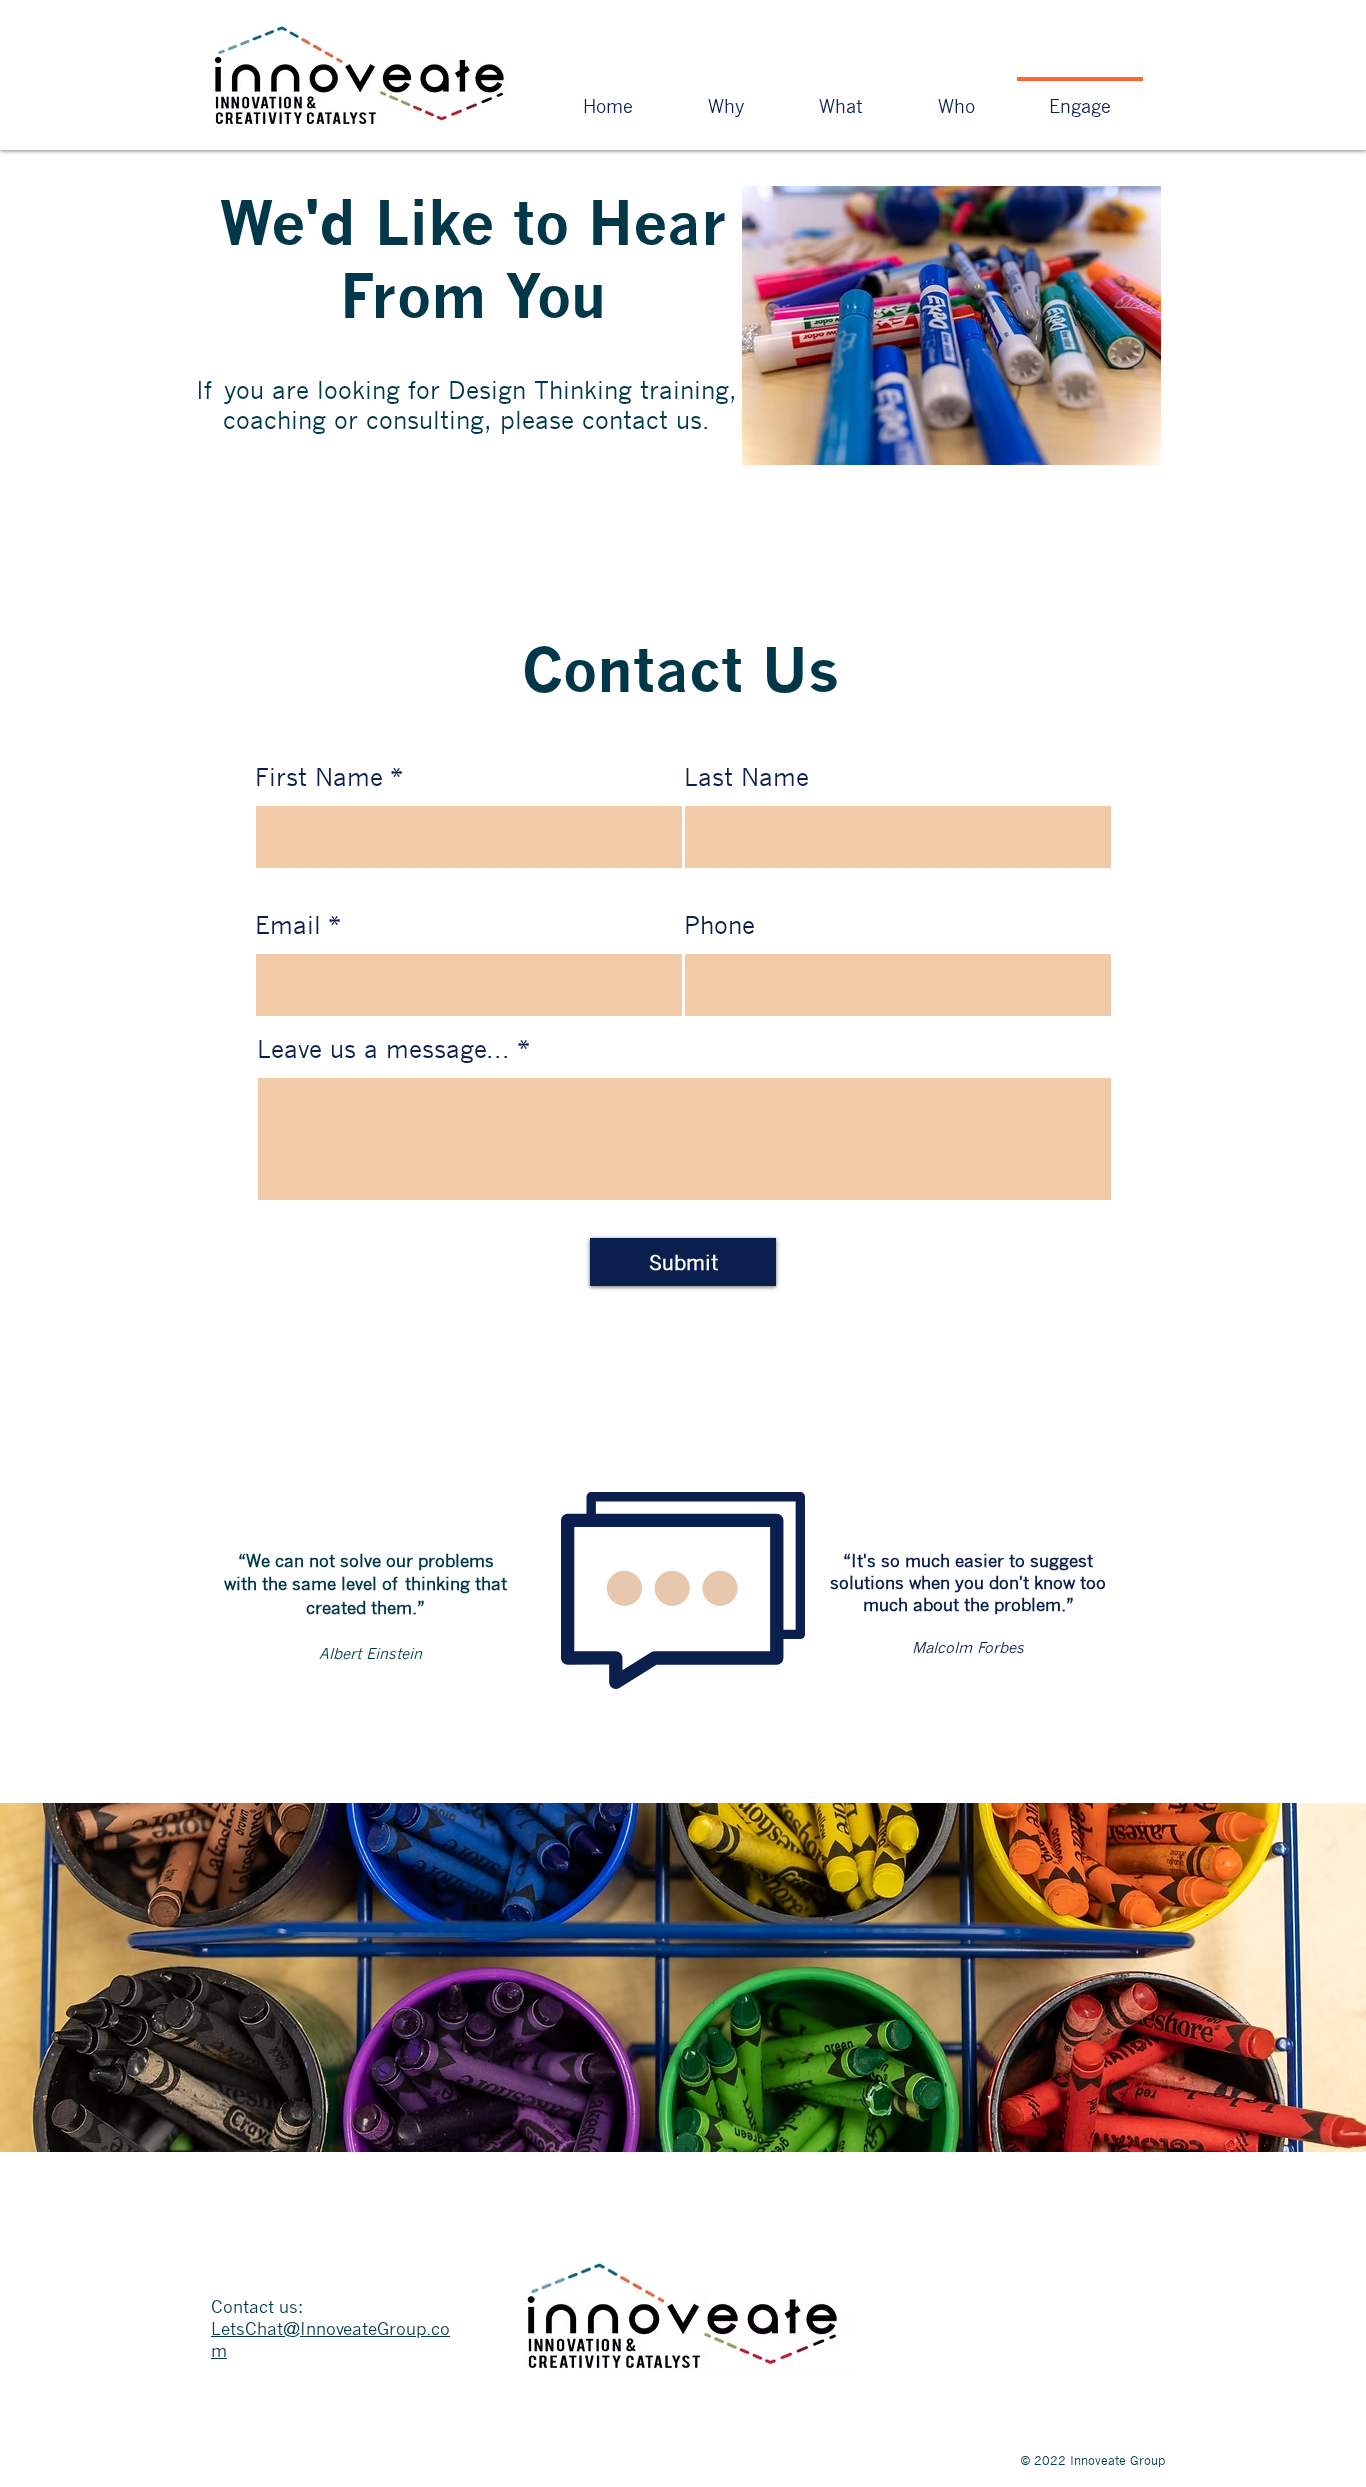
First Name (319, 777)
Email (288, 925)
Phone (719, 925)
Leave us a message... (383, 1049)
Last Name (746, 777)
